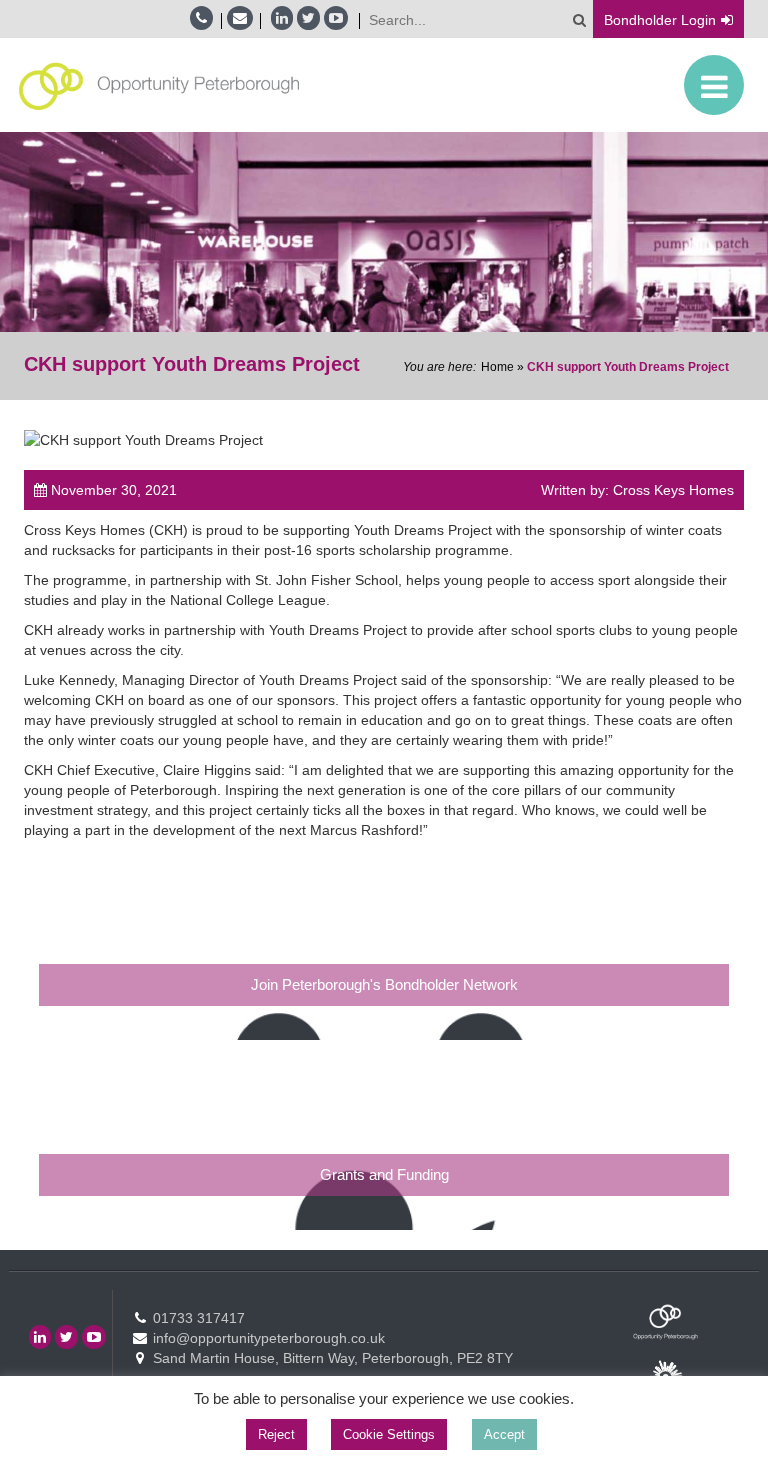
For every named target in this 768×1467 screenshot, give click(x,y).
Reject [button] (276, 1434)
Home (497, 367)
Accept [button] (504, 1434)
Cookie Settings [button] (389, 1434)
